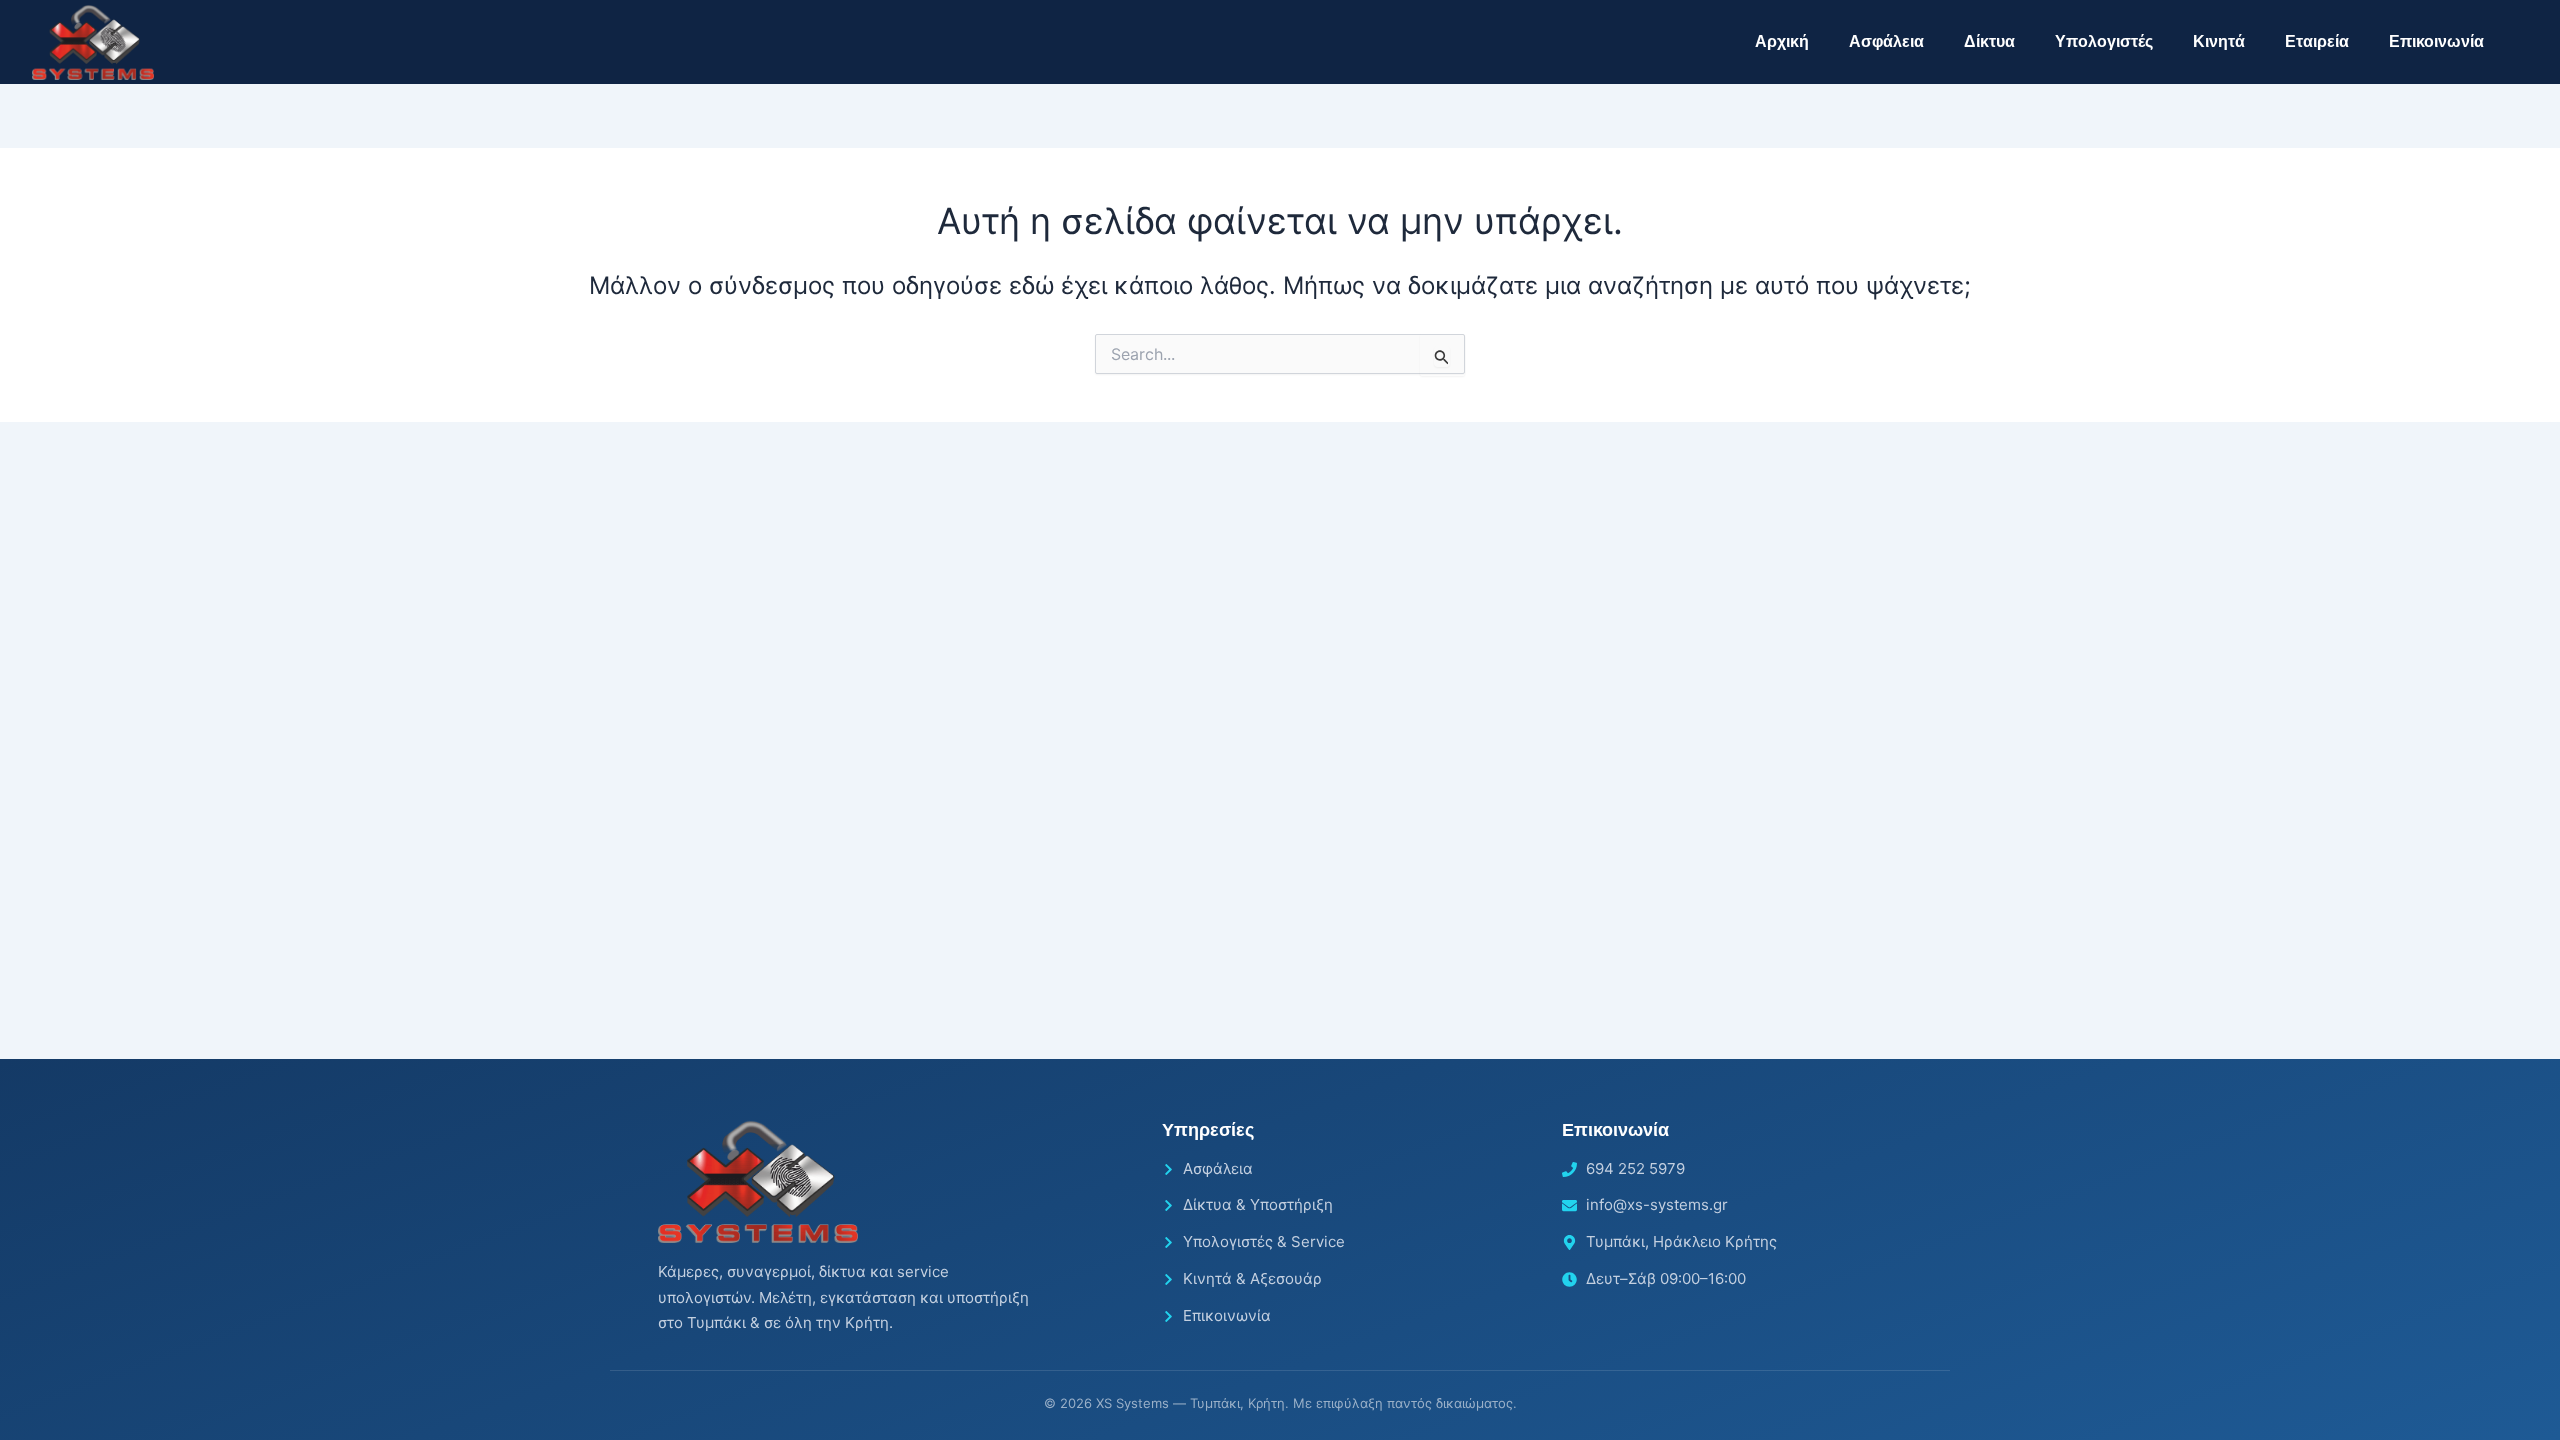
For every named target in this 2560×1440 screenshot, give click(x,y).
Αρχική (1782, 41)
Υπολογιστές (2104, 41)
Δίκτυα (1989, 41)
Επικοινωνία (2436, 41)
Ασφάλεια (1886, 41)
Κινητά (2219, 41)
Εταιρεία (2317, 41)
